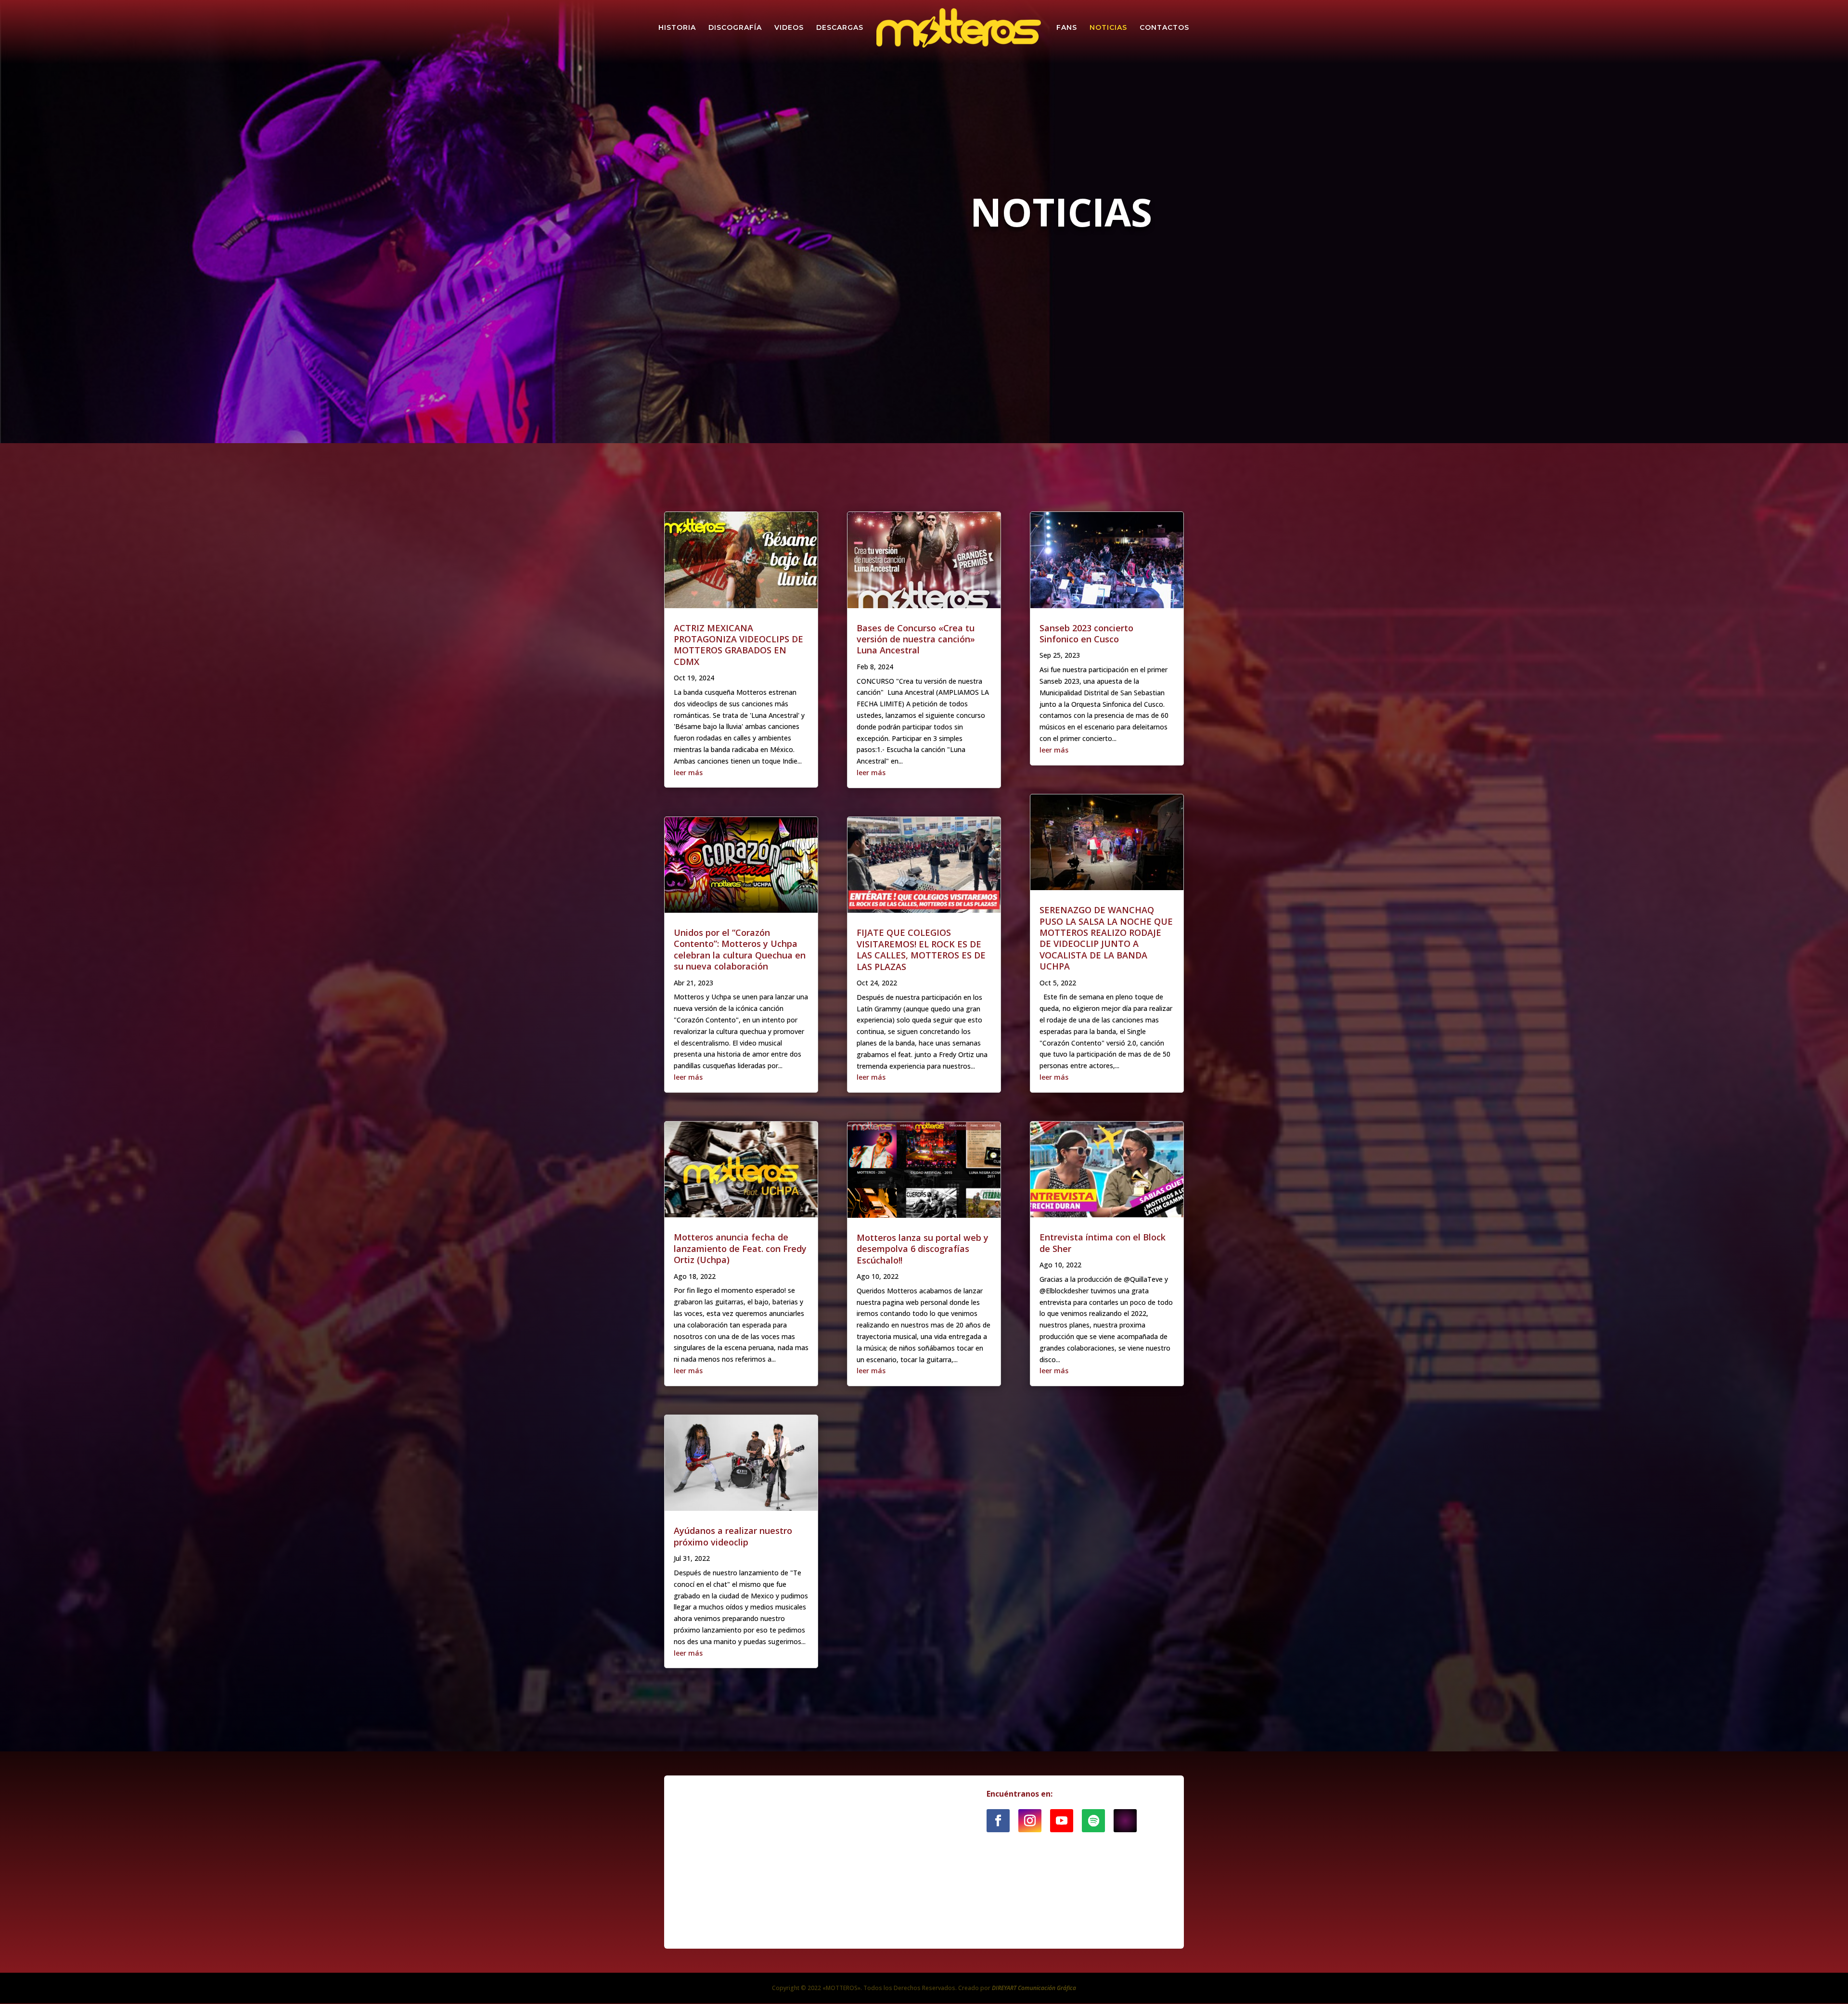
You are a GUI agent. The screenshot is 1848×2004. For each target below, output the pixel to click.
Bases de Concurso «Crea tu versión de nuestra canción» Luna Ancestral (916, 639)
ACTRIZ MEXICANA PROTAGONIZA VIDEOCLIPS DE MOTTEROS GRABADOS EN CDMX (738, 645)
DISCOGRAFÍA (735, 28)
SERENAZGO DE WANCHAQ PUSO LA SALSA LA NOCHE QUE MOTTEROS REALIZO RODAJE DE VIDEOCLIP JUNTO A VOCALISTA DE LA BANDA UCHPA (1106, 938)
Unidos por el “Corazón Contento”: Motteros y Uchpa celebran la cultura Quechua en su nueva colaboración (740, 949)
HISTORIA (677, 28)
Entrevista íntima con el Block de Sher (1103, 1243)
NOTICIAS (1108, 28)
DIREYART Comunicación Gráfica (1034, 1988)
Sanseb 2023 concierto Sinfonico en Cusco (1086, 633)
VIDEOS (789, 28)
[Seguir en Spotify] (1093, 1821)
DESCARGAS (840, 28)
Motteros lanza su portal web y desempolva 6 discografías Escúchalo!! (923, 1249)
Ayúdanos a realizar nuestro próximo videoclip (733, 1536)
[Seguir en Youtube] (1062, 1821)
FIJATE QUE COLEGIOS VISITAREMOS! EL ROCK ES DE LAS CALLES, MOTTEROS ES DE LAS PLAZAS (921, 949)
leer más (688, 772)
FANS (1067, 28)
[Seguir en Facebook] (998, 1821)
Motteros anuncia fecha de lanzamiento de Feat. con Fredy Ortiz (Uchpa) (740, 1248)
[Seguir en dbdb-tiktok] (1125, 1821)
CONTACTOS (1164, 28)
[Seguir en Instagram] (1030, 1821)
